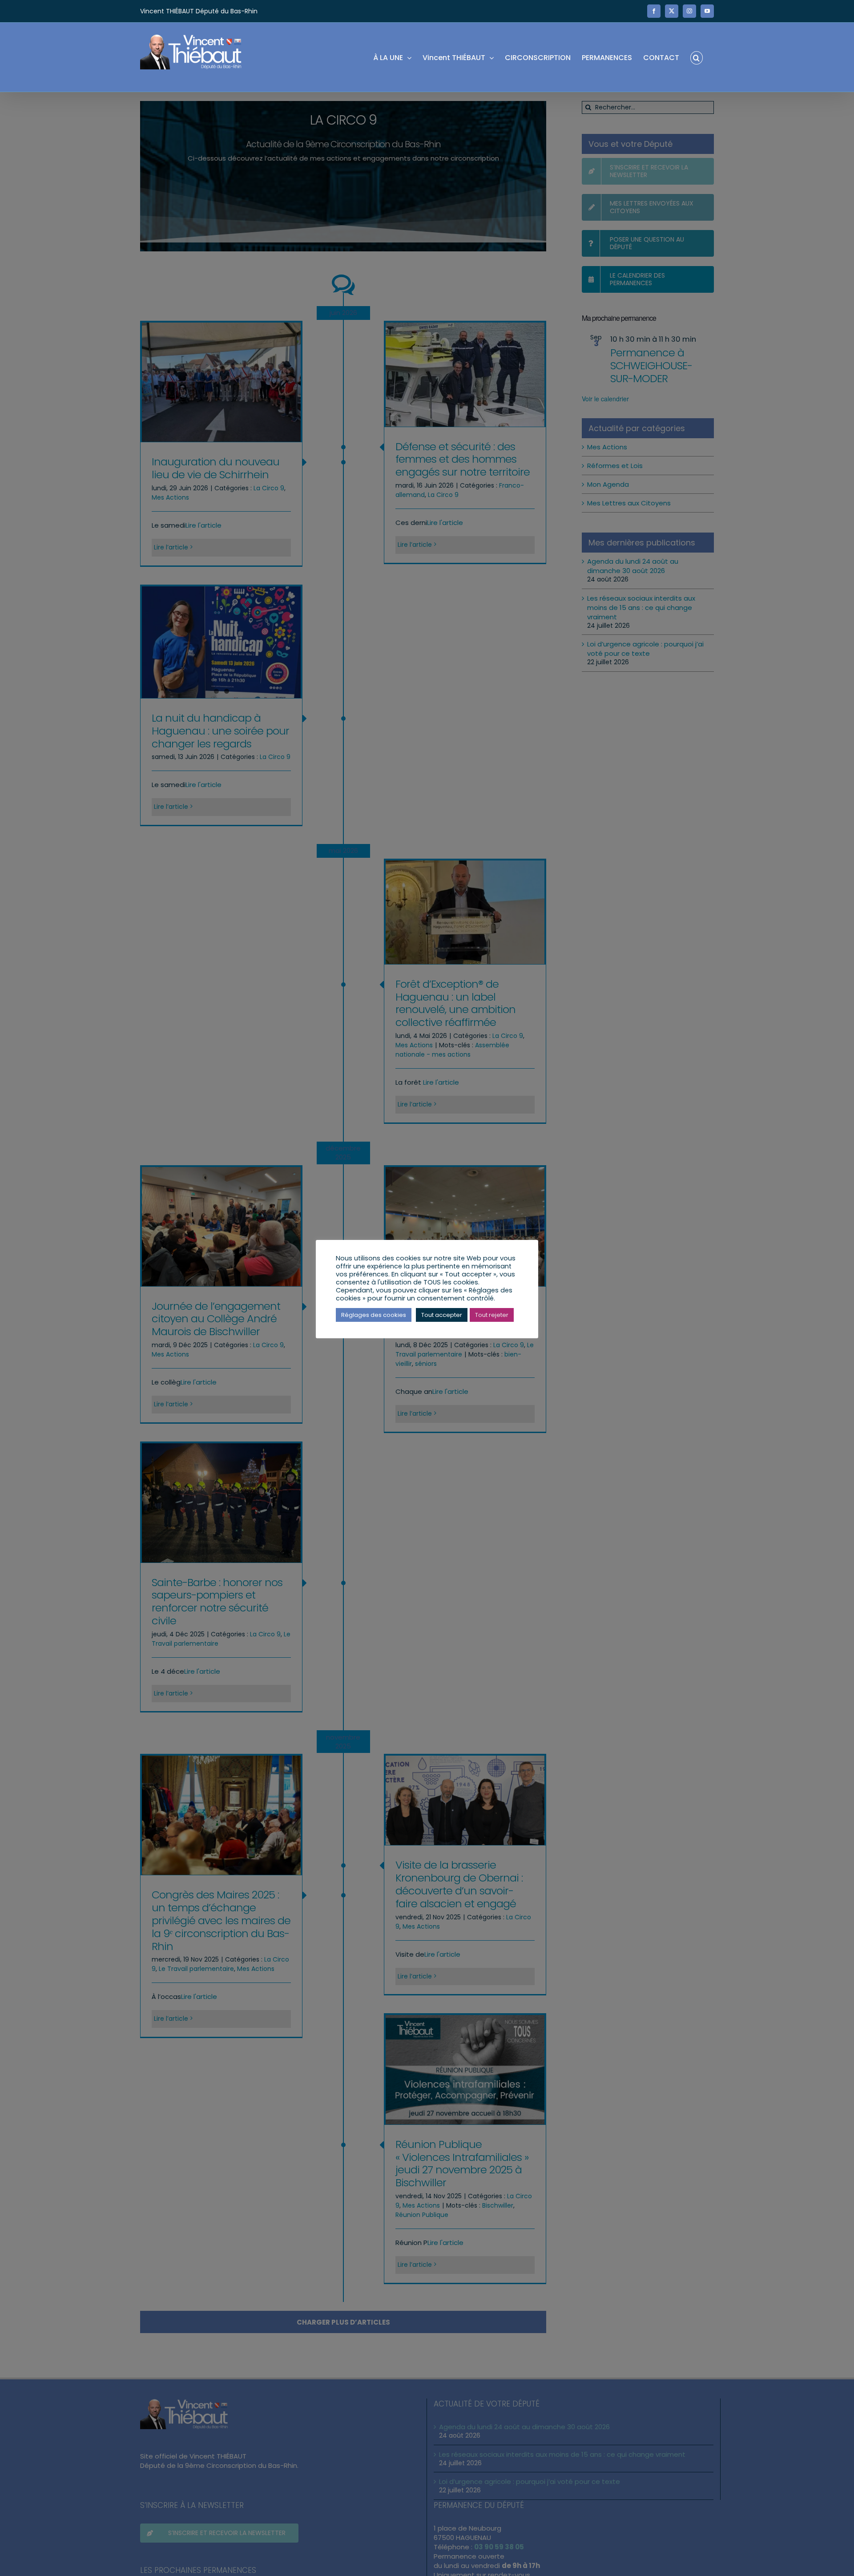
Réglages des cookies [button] (374, 1315)
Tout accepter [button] (442, 1315)
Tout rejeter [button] (492, 1315)
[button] (697, 57)
